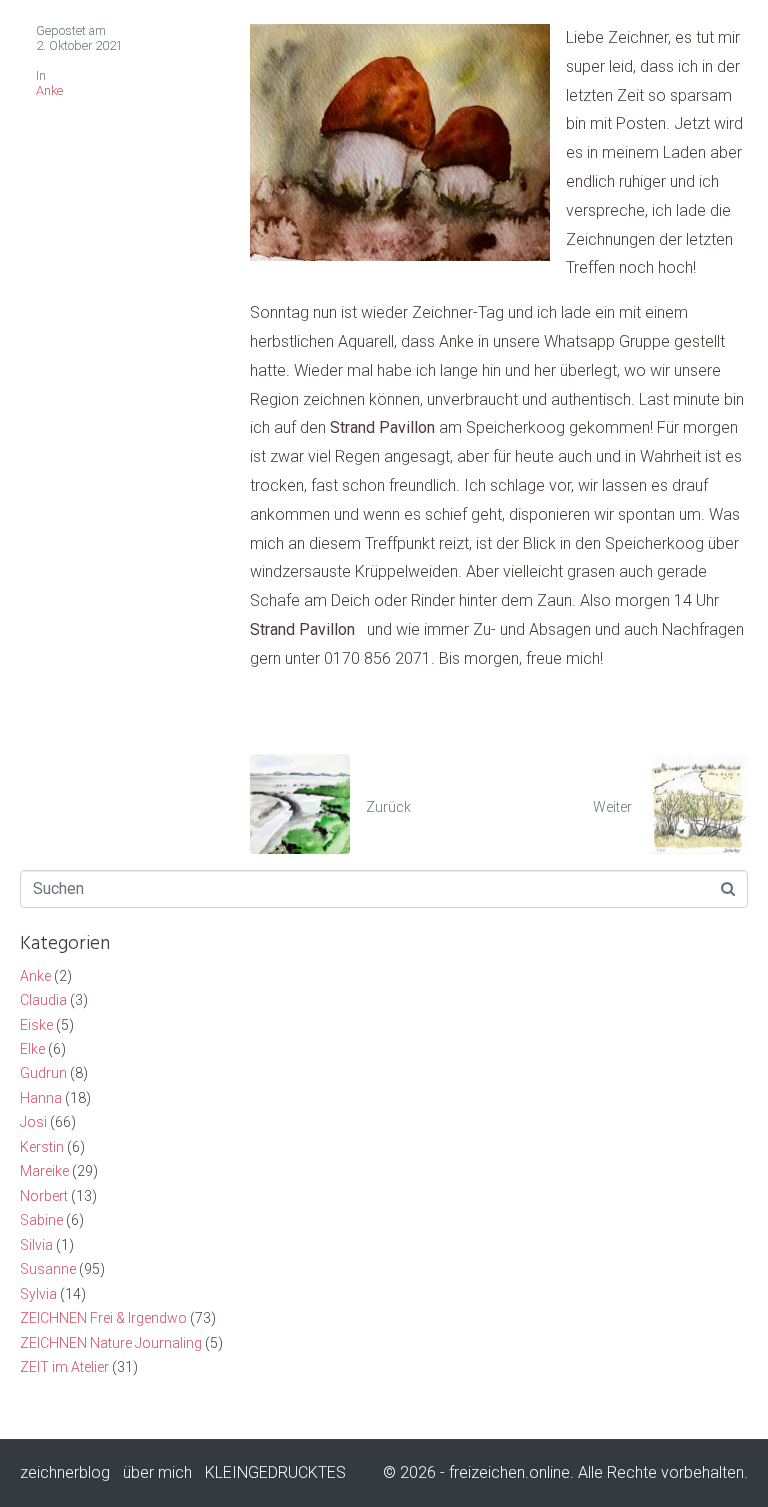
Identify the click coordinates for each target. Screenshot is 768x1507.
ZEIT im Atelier (64, 1367)
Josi (33, 1122)
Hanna (41, 1098)
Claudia (43, 1000)
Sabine (41, 1220)
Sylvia (38, 1294)
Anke (49, 90)
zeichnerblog (65, 1472)
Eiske (36, 1025)
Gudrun (43, 1073)
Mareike (44, 1171)
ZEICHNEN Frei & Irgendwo (103, 1318)
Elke (32, 1049)
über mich (157, 1472)
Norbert (44, 1196)
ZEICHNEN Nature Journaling (111, 1343)
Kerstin (42, 1147)
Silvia (36, 1245)
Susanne (48, 1269)
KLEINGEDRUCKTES (275, 1472)
